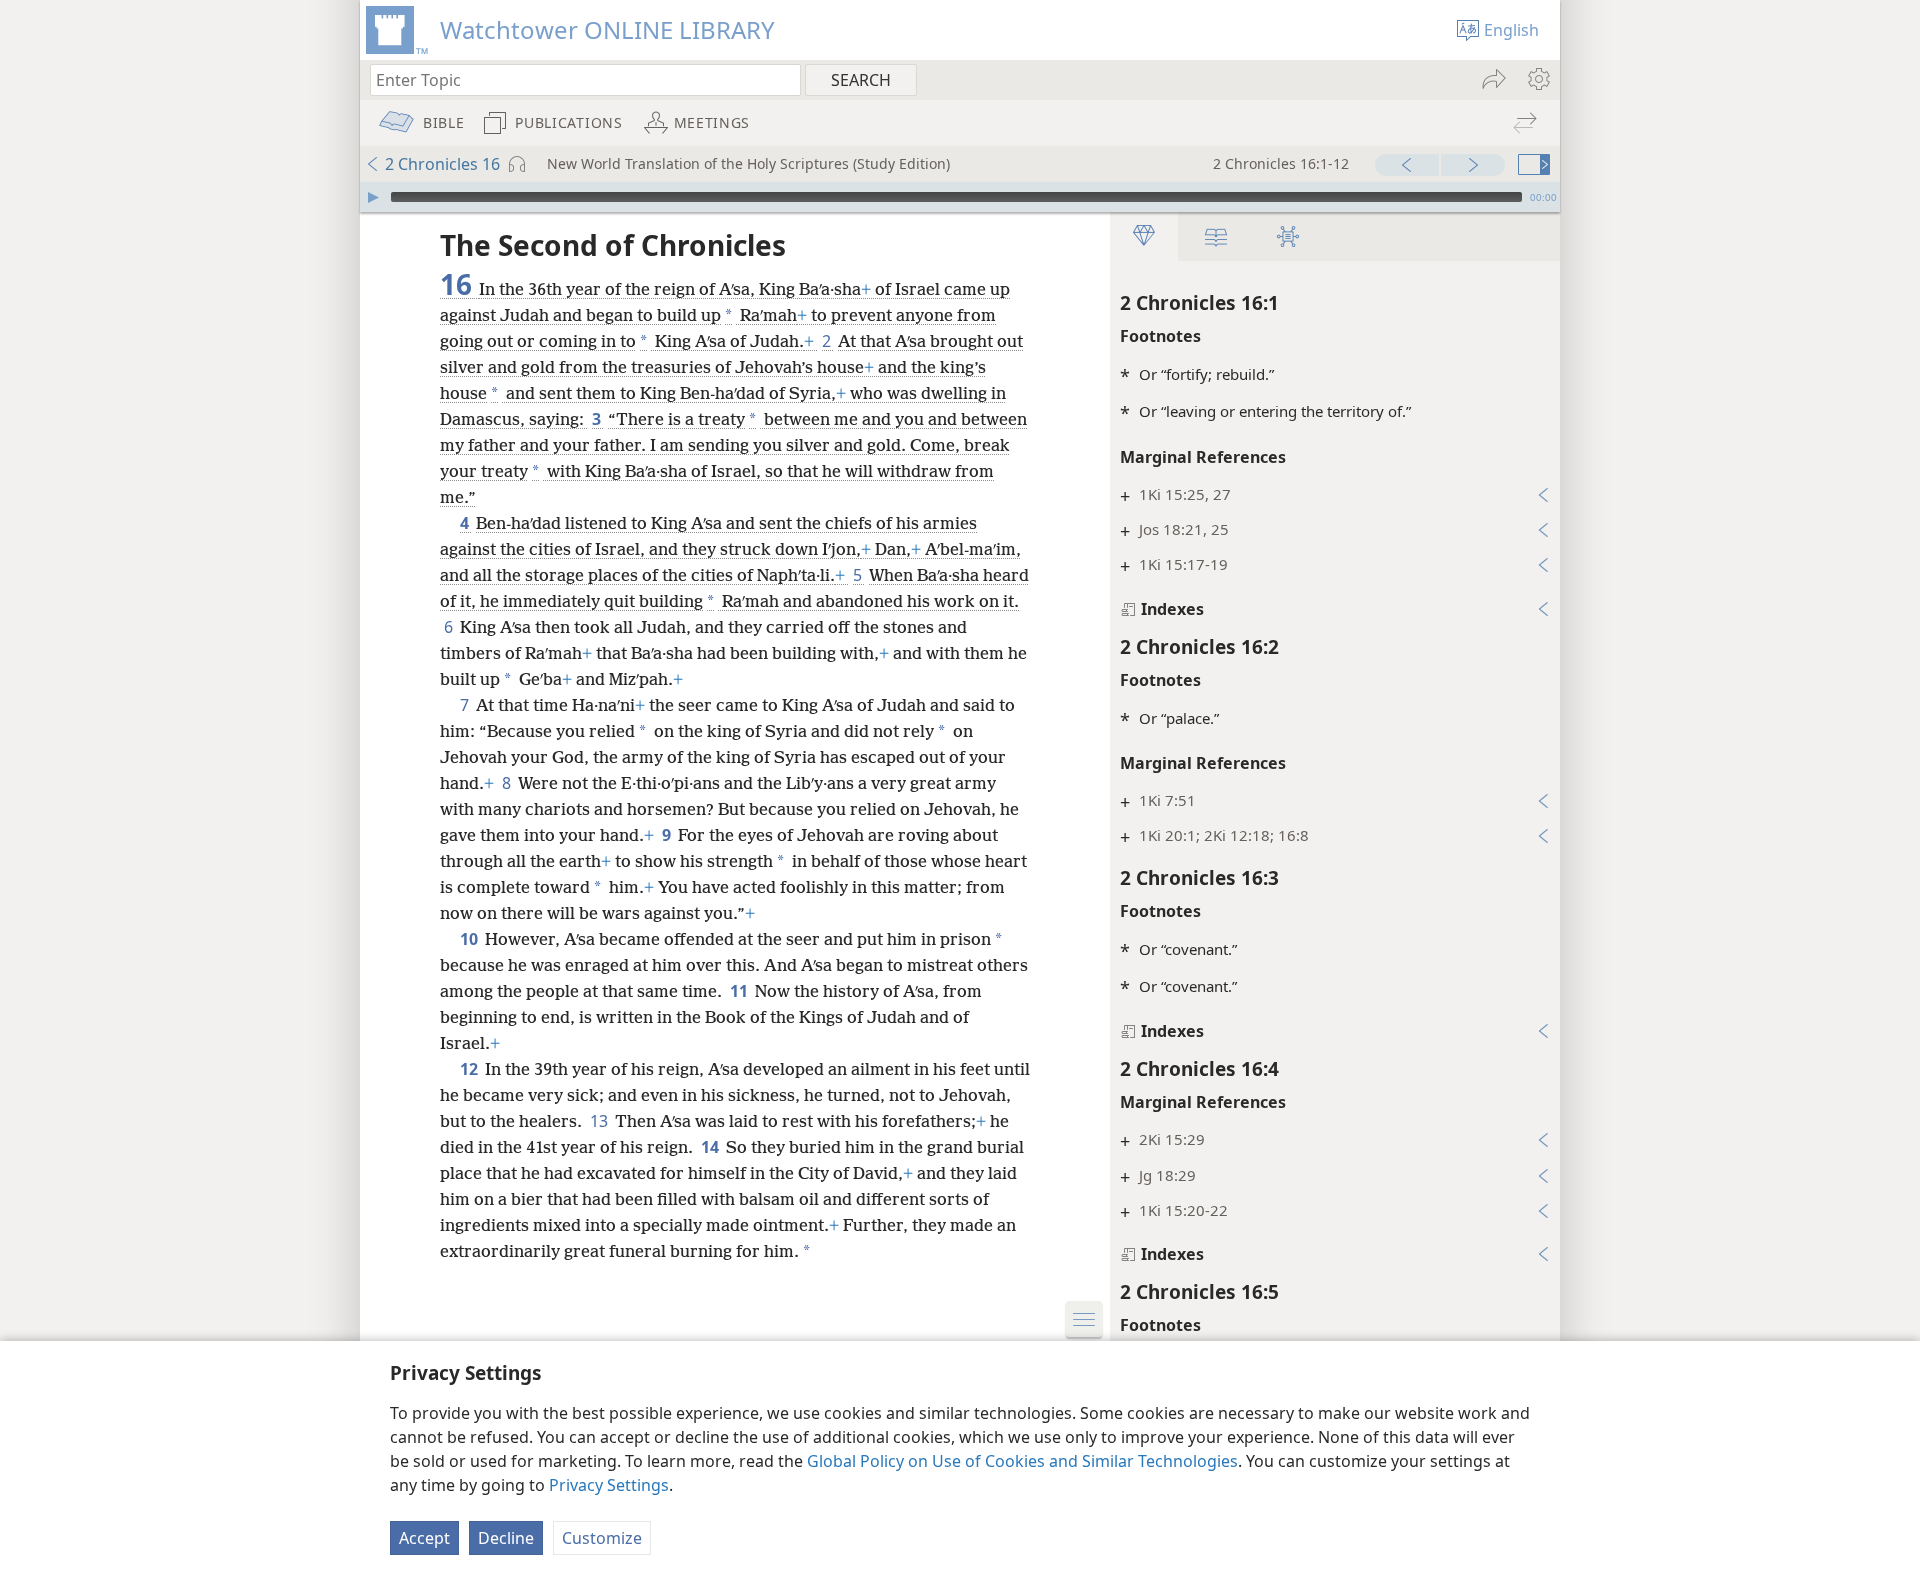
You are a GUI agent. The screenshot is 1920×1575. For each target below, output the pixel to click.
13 (600, 1121)
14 (711, 1147)
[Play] (373, 197)
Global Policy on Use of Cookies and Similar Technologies (1022, 1461)
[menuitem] (1537, 79)
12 (470, 1069)
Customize (602, 1538)
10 (470, 939)
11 (740, 991)
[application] (960, 197)
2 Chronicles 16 (442, 164)
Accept (424, 1538)
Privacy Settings (609, 1485)
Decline (506, 1538)
